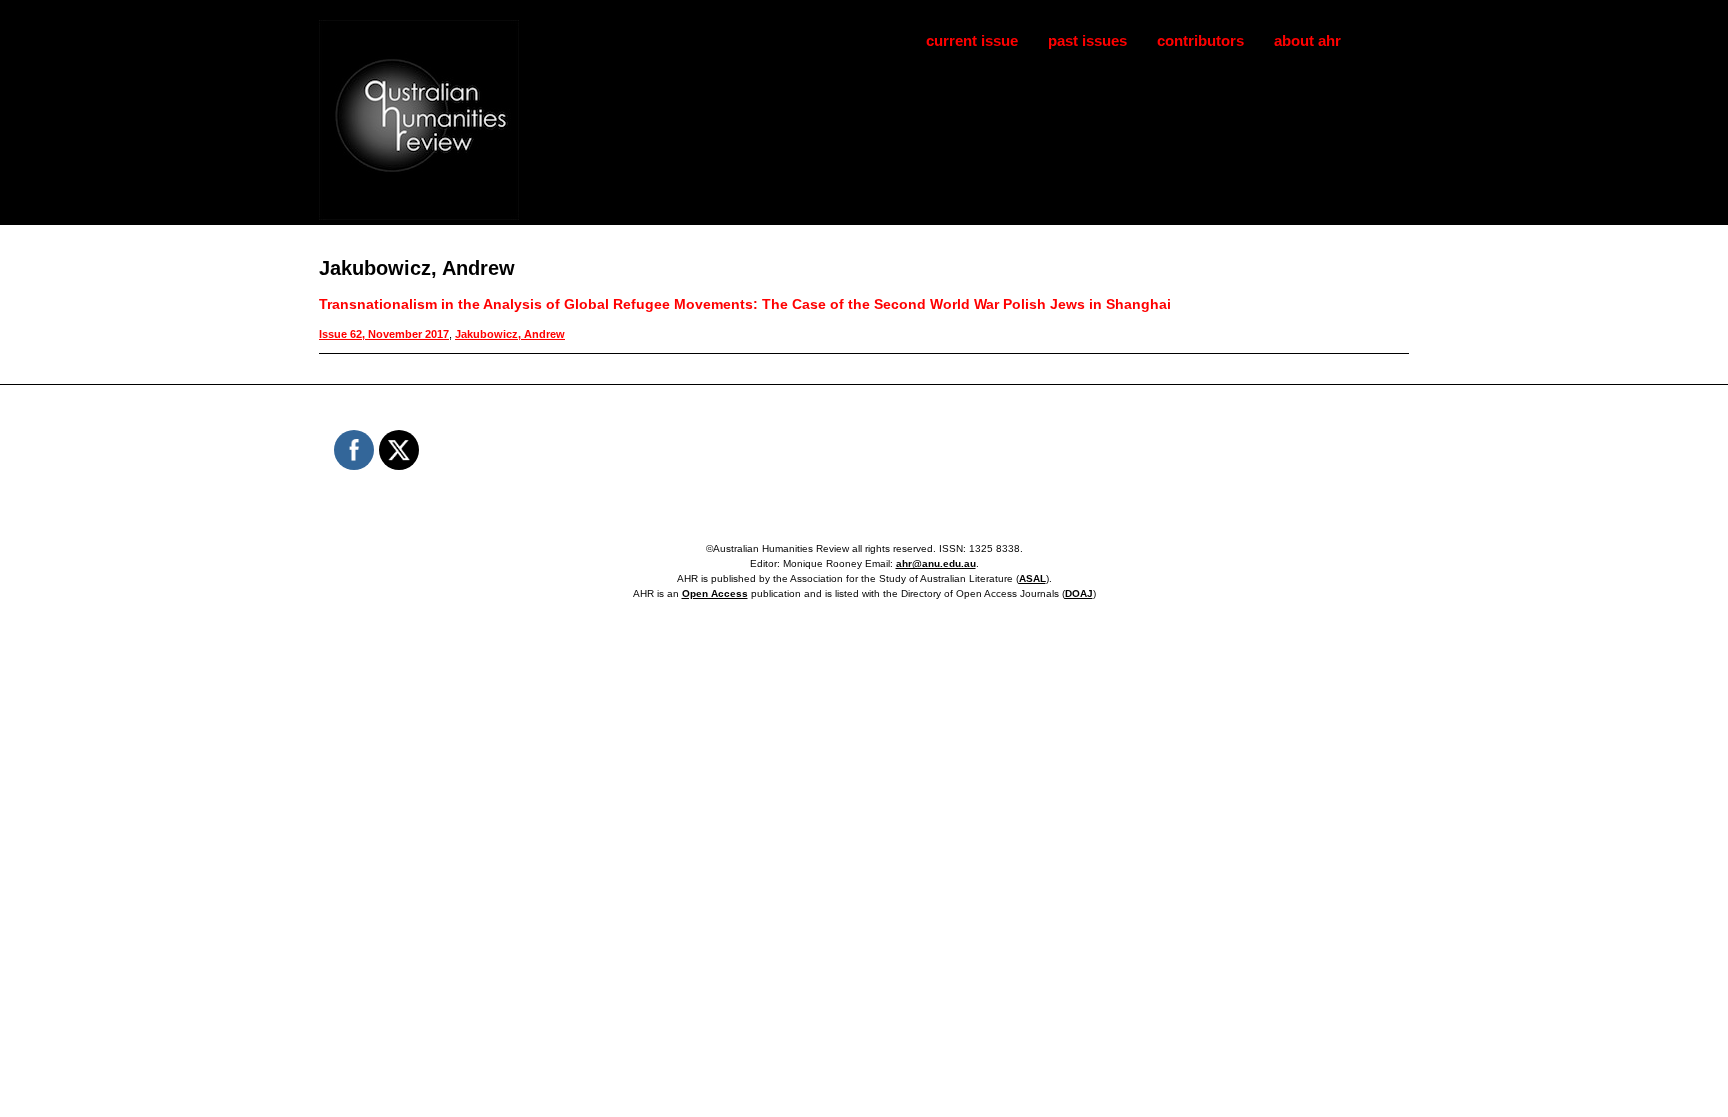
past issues (1087, 40)
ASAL (1032, 578)
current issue (972, 40)
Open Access (715, 593)
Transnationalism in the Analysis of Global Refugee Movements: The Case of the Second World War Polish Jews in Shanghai (745, 304)
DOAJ (1079, 593)
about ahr (1307, 40)
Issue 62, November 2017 (384, 334)
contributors (1200, 40)
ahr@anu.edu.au (936, 563)
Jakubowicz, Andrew (510, 334)
